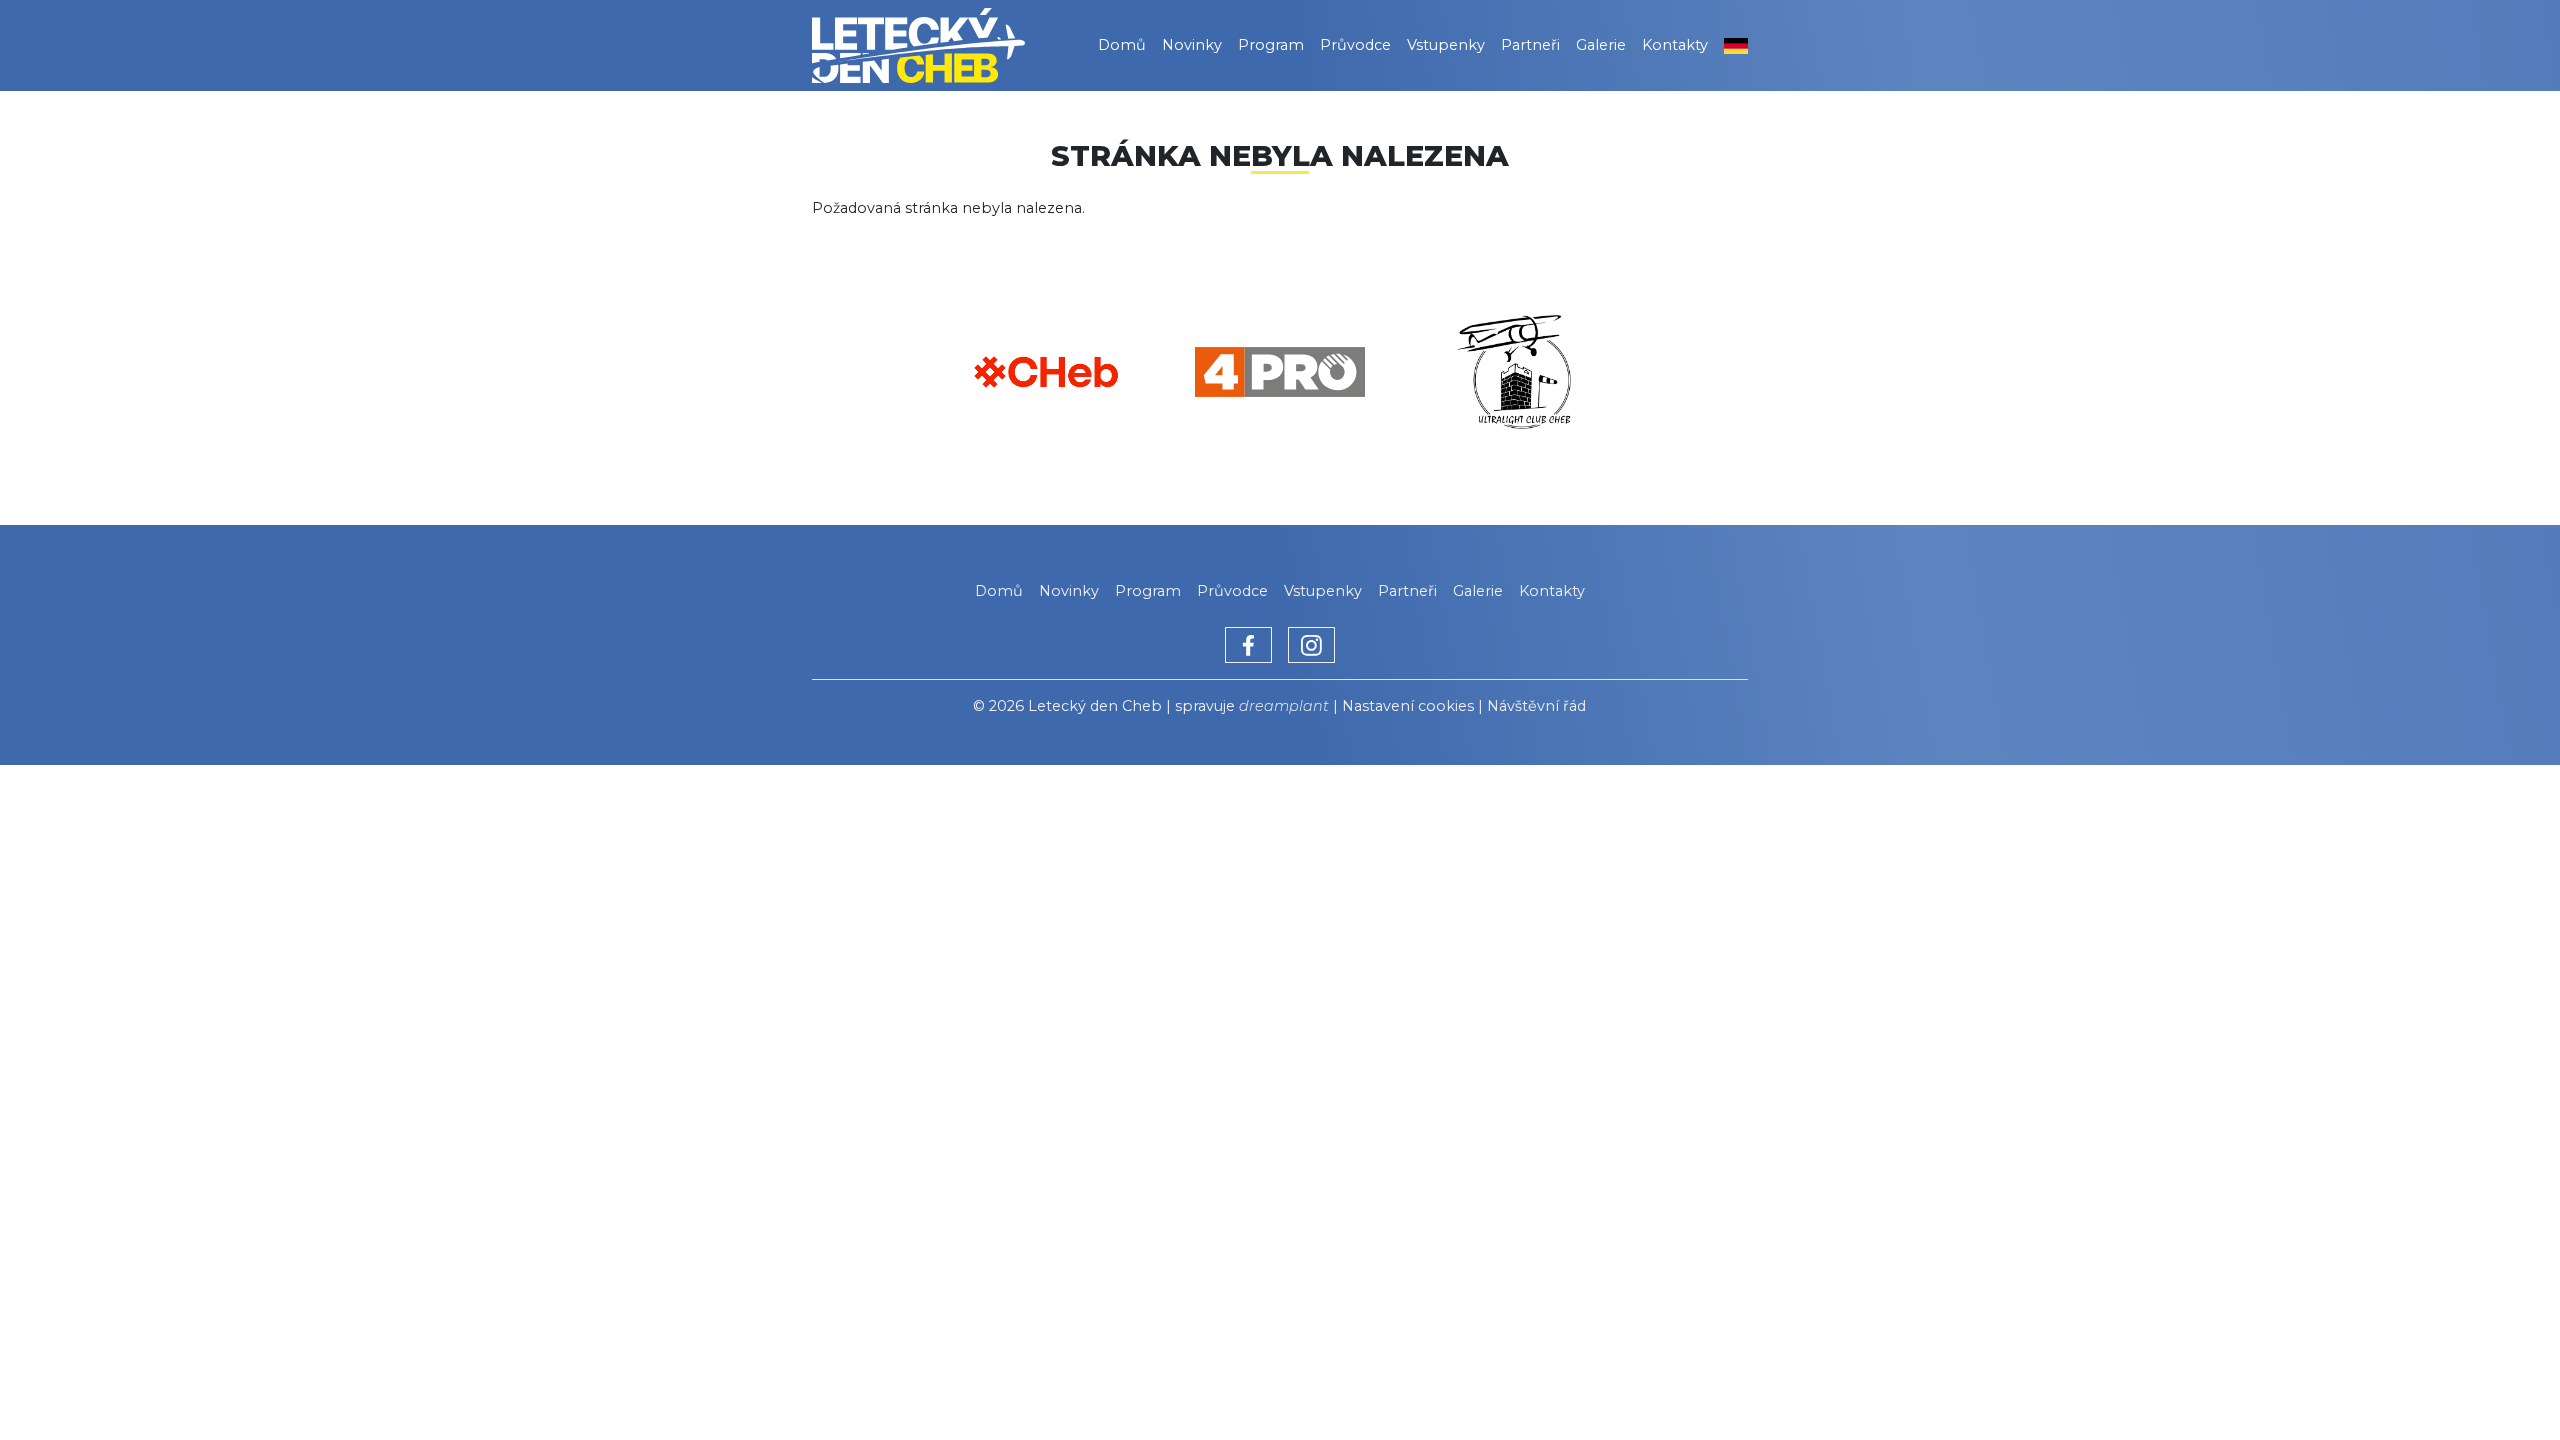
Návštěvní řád (1536, 706)
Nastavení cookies (1408, 706)
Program (1271, 45)
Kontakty (1675, 45)
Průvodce (1355, 45)
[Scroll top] (2504, 1384)
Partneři (1530, 45)
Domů (1122, 45)
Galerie (1601, 45)
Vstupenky (1446, 45)
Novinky (1192, 45)
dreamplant (1284, 706)
